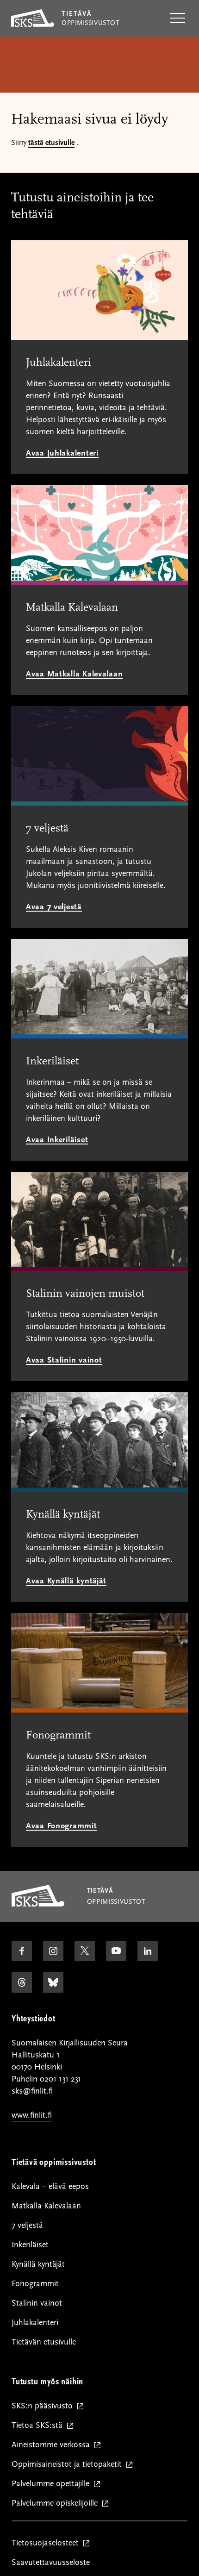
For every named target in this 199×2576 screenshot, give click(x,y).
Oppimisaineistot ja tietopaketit (69, 2465)
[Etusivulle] (38, 1904)
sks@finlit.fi (32, 2091)
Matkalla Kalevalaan (46, 2206)
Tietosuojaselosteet (47, 2543)
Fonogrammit (35, 2284)
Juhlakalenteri (35, 2323)
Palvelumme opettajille (53, 2484)
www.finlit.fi (32, 2115)
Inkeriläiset (30, 2245)
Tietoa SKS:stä (39, 2426)
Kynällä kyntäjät (38, 2264)
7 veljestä (27, 2225)
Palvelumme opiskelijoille (57, 2504)
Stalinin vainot (37, 2303)
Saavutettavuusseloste (51, 2562)
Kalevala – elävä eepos (50, 2186)
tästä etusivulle (51, 143)
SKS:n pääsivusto (44, 2406)
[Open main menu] (178, 19)
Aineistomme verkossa (53, 2445)
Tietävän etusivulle (44, 2342)
